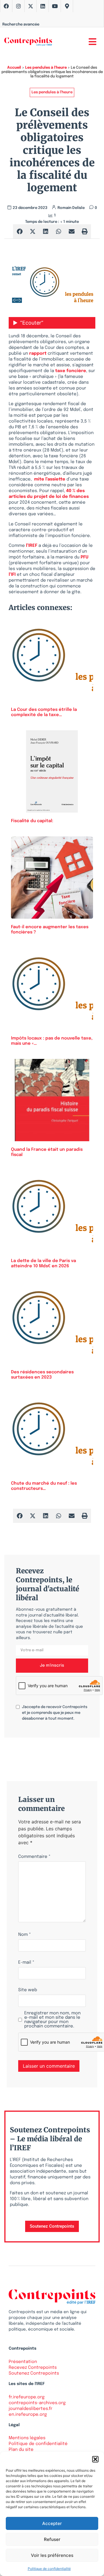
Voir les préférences (52, 2555)
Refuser (52, 2539)
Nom (25, 1935)
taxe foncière (71, 371)
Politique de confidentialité (49, 2569)
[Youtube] (55, 6)
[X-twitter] (31, 6)
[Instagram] (18, 6)
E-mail (26, 1963)
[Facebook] (6, 6)
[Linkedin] (43, 6)
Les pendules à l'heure (46, 68)
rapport (38, 354)
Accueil (14, 68)
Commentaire (34, 1857)
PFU (84, 557)
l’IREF (32, 546)
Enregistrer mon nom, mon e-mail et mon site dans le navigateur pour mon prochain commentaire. (52, 2020)
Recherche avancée (21, 24)
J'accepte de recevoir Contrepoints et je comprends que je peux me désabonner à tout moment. (55, 1713)
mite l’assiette (50, 479)
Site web (28, 1990)
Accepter (52, 2523)
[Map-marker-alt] (67, 6)
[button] (95, 2459)
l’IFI (12, 575)
